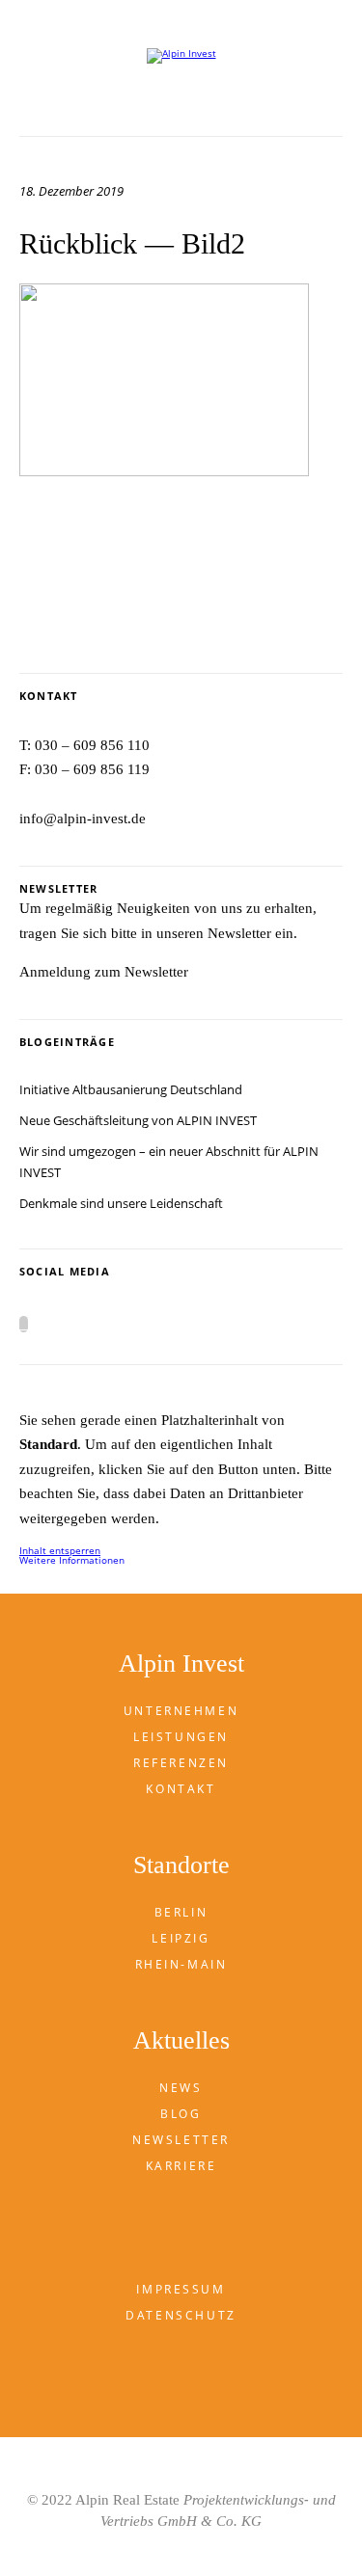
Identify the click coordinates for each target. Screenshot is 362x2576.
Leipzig (181, 1938)
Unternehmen (181, 1711)
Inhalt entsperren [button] (60, 1550)
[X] (24, 1324)
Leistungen (181, 1737)
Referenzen (181, 1763)
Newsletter (181, 2140)
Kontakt (181, 1789)
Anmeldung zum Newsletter (104, 972)
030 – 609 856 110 (92, 745)
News (181, 2088)
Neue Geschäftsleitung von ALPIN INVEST (138, 1120)
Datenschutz (181, 2315)
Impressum (181, 2289)
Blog (181, 2114)
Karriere (181, 2166)
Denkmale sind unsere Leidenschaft (121, 1203)
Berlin (181, 1912)
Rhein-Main (181, 1964)
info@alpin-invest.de (83, 818)
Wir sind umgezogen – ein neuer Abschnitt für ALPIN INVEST (169, 1162)
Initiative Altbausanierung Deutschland (131, 1089)
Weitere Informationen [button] (72, 1560)
